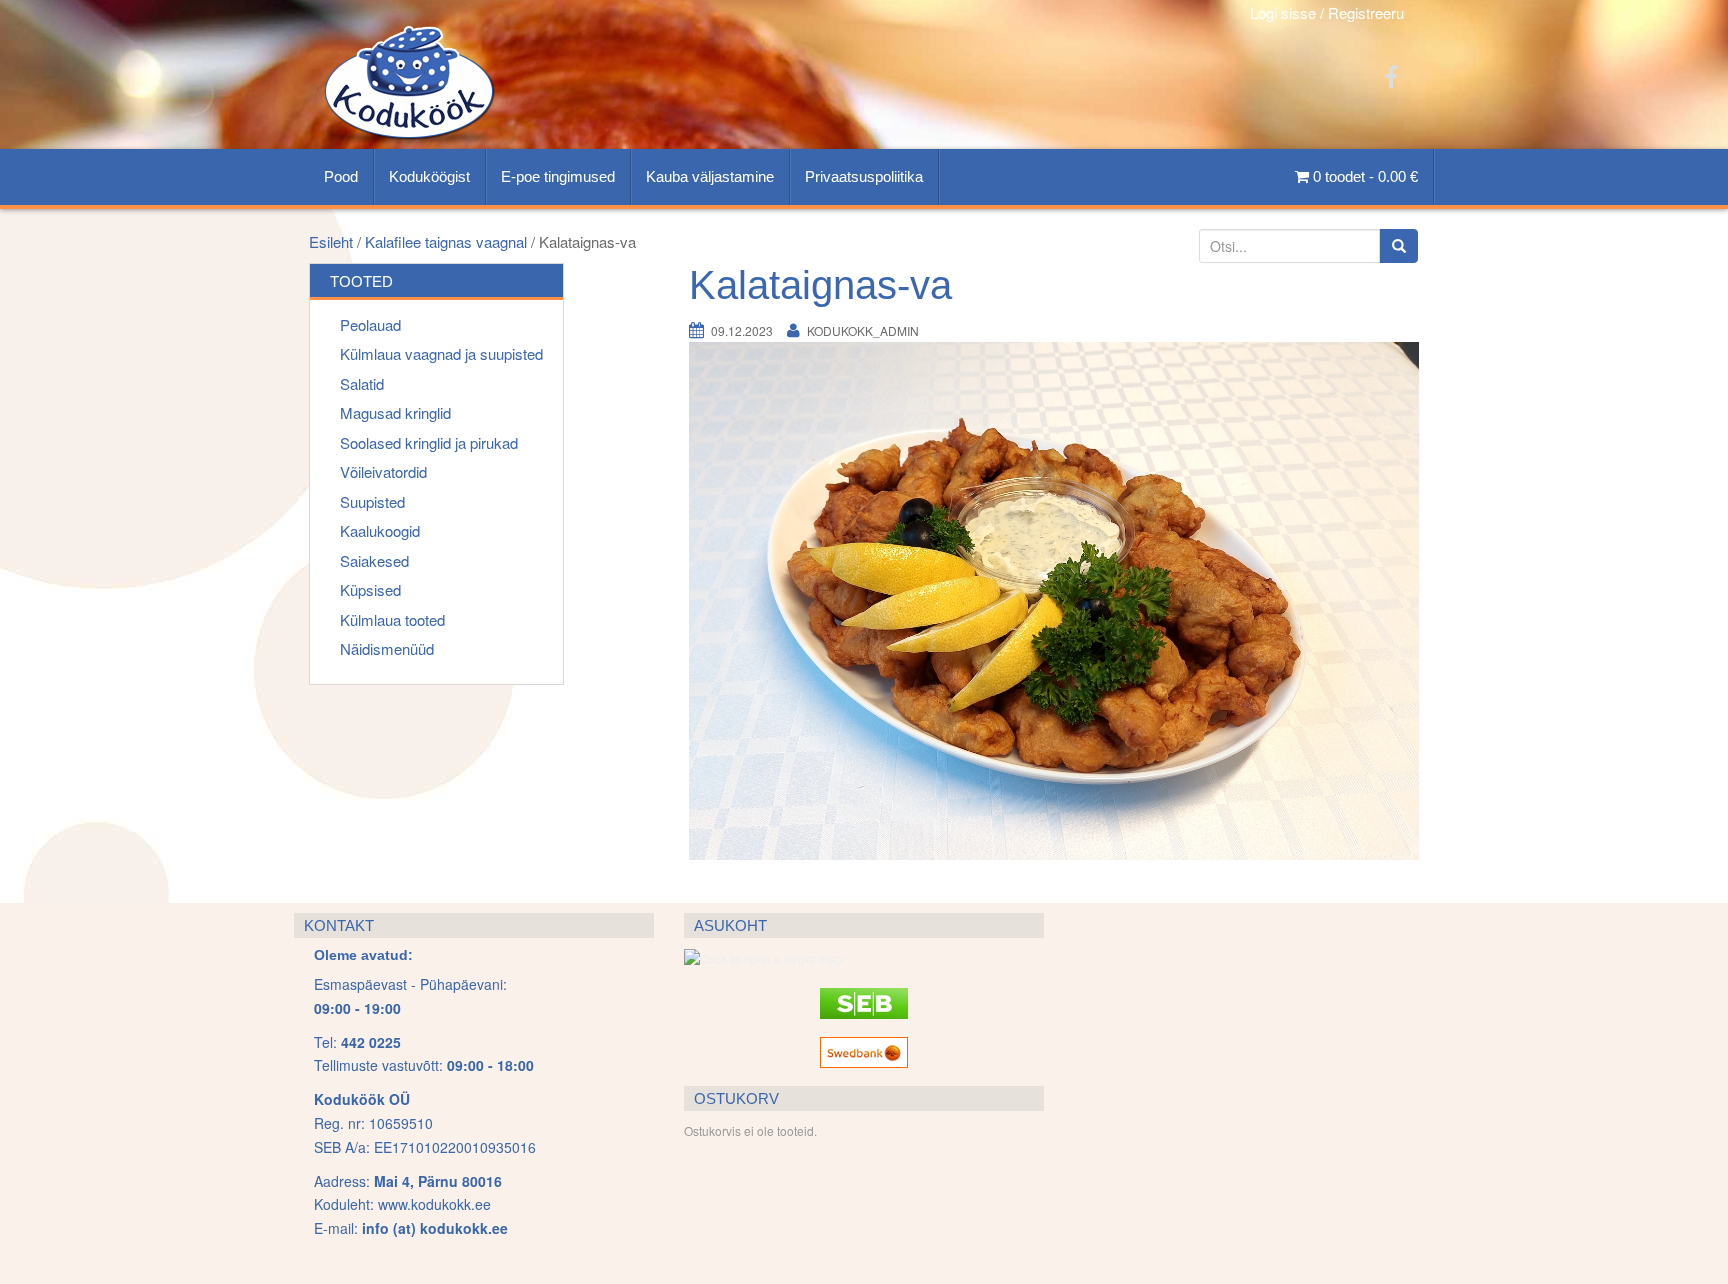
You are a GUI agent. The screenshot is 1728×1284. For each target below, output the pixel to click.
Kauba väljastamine (710, 176)
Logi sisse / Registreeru (1327, 12)
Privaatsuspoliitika (864, 176)
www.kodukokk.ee (434, 1204)
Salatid (362, 383)
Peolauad (370, 324)
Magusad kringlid (395, 412)
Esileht (331, 241)
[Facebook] (1391, 75)
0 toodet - (1363, 176)
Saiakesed (374, 560)
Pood (341, 176)
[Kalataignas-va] (1054, 599)
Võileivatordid (383, 471)
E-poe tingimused (558, 176)
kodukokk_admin (863, 330)
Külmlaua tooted (392, 619)
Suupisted (372, 501)
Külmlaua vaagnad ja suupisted (441, 353)
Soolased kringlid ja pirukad (429, 442)
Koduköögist (429, 176)
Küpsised (370, 589)
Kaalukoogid (380, 530)
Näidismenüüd (387, 648)
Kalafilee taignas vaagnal (446, 241)
